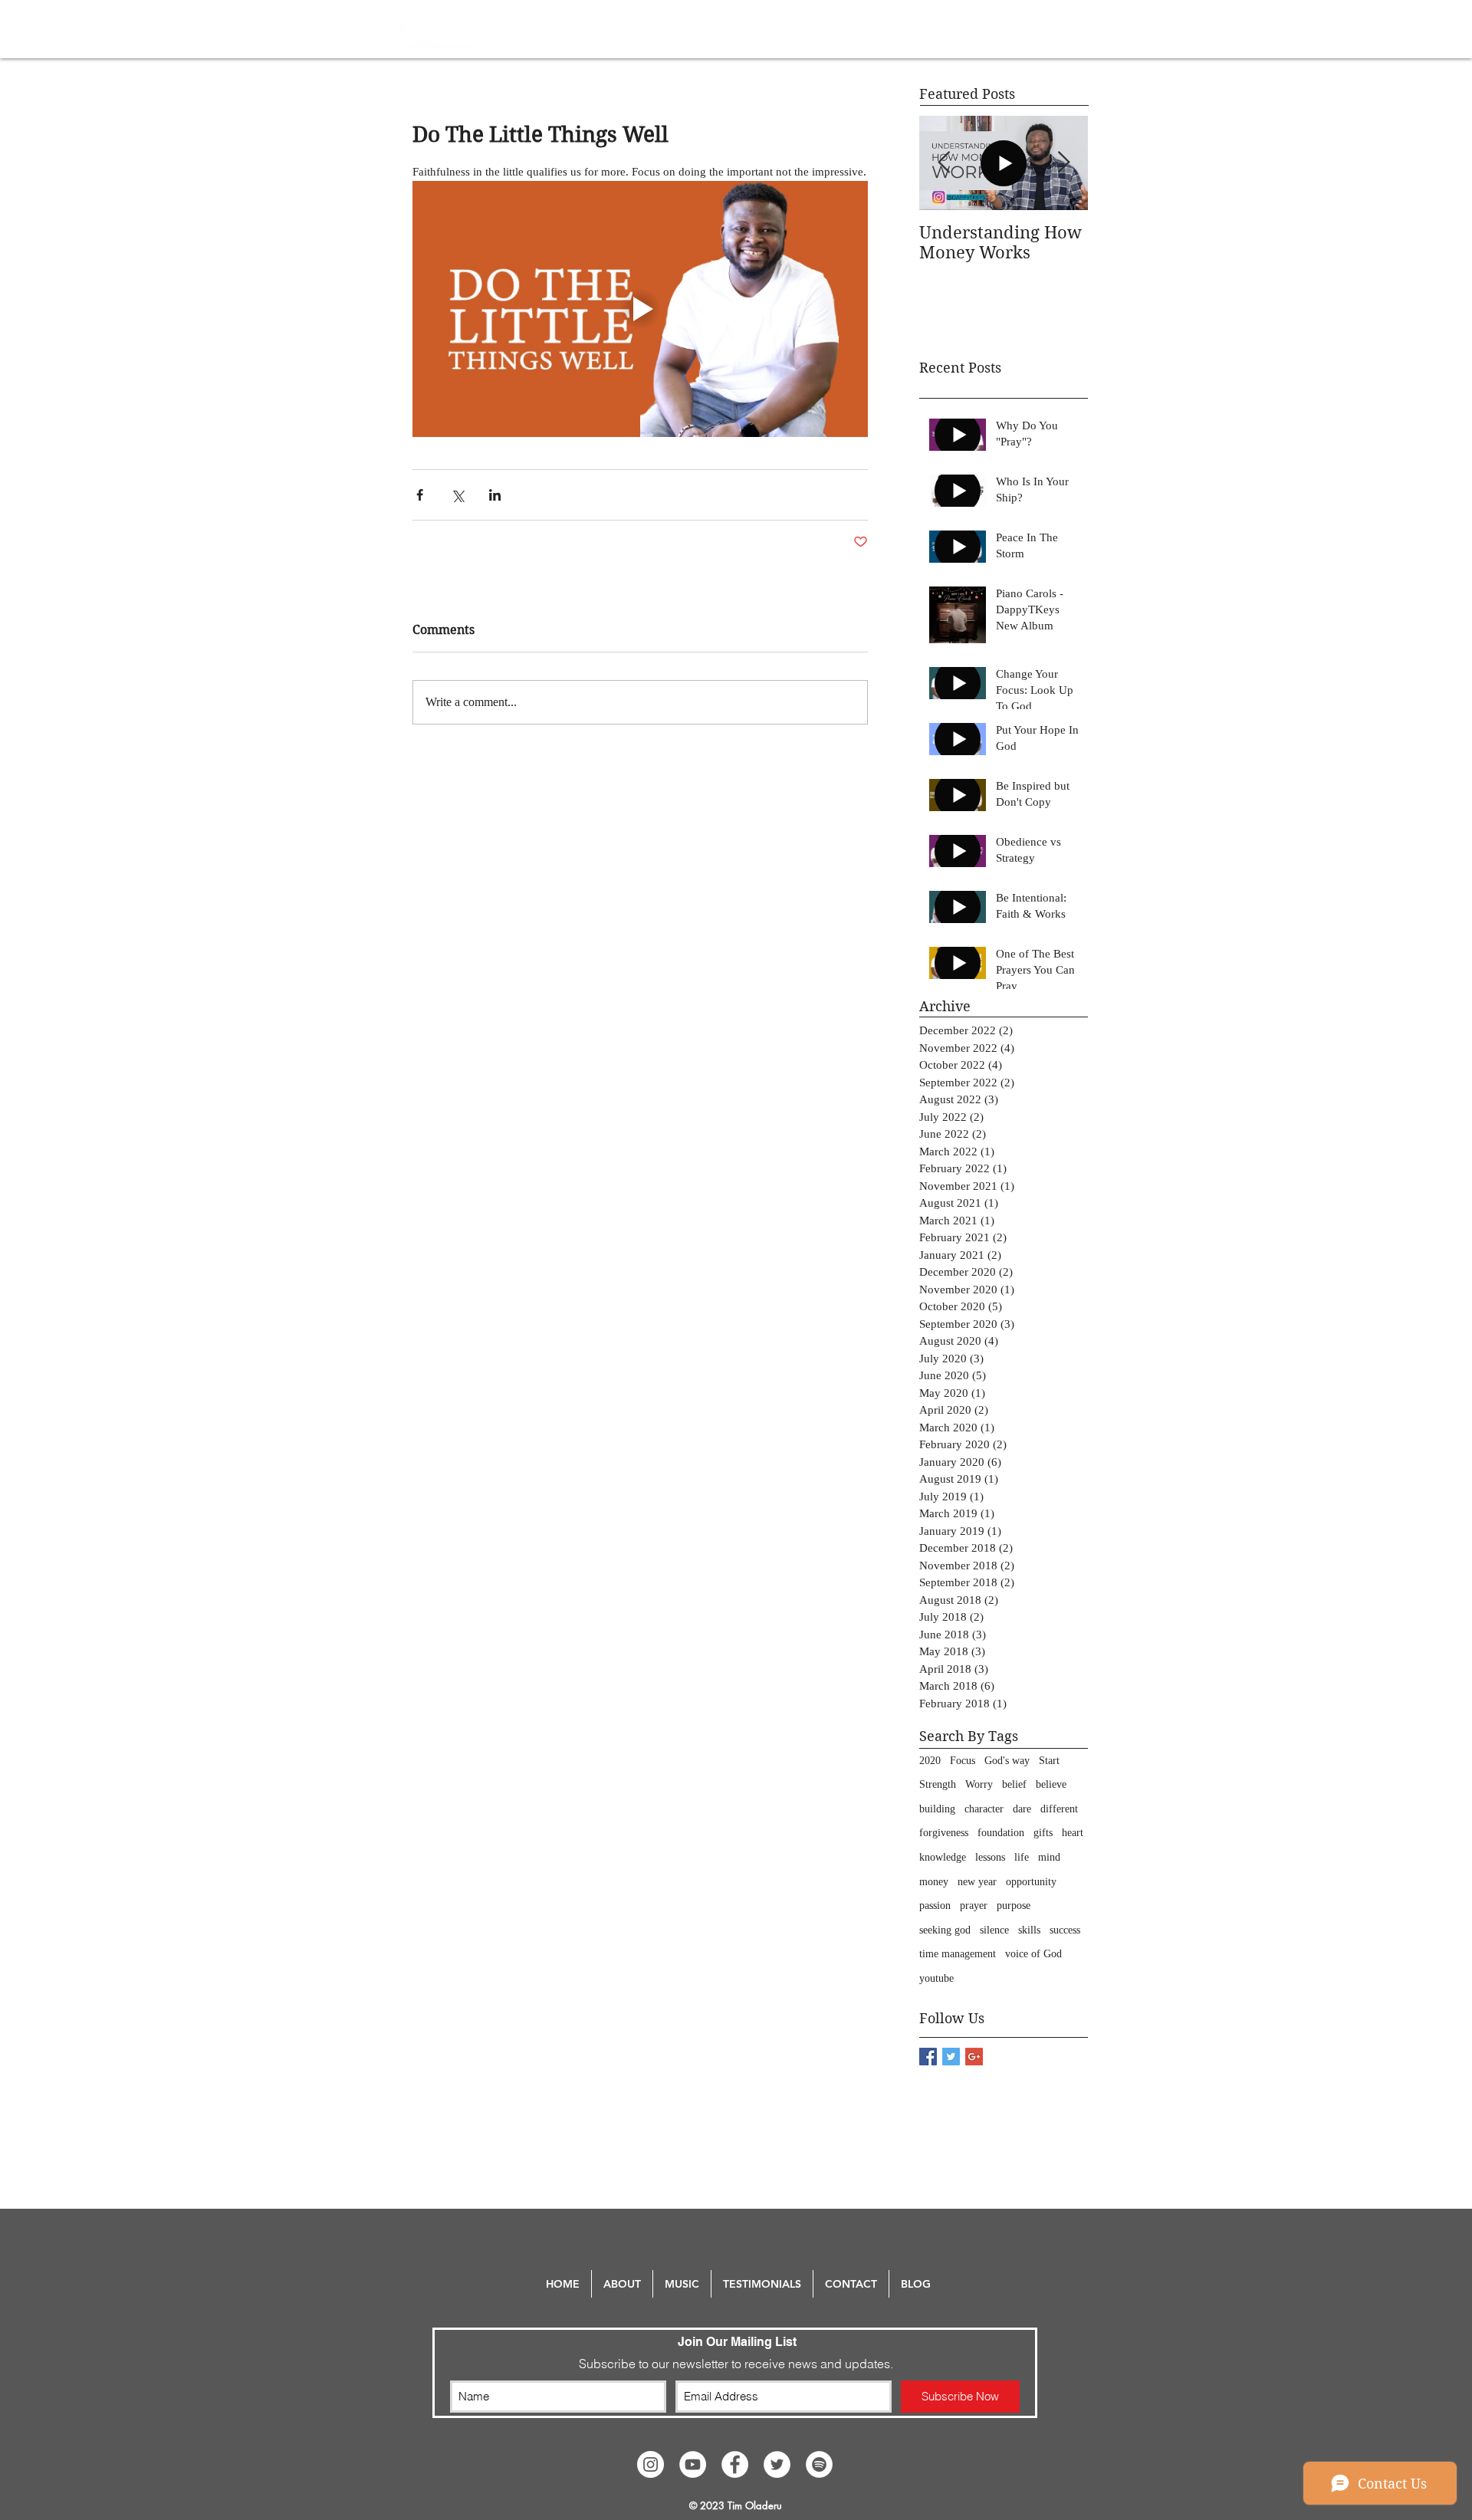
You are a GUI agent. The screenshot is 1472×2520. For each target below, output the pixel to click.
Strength (938, 1784)
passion (935, 1906)
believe (1051, 1784)
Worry (979, 1784)
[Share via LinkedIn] (495, 495)
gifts (1043, 1833)
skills (1029, 1930)
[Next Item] (1063, 163)
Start (1049, 1761)
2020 (930, 1761)
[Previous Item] (944, 163)
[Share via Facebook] (420, 495)
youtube (936, 1978)
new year (977, 1882)
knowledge (943, 1857)
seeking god (945, 1930)
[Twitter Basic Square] (951, 2057)
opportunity (1031, 1882)
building (937, 1809)
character (984, 1809)
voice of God (1033, 1954)
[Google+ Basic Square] (974, 2057)
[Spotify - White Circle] (819, 2464)
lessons (990, 1857)
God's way (1007, 1761)
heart (1073, 1833)
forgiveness (944, 1833)
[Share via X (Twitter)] (457, 495)
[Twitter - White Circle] (777, 2464)
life (1022, 1857)
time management (958, 1954)
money (934, 1882)
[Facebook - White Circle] (735, 2464)
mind (1049, 1857)
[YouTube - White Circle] (693, 2464)
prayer (974, 1906)
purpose (1014, 1906)
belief (1014, 1784)
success (1065, 1930)
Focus (963, 1761)
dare (1022, 1809)
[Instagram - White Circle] (651, 2464)
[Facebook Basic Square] (928, 2057)
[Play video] (640, 309)
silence (994, 1930)
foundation (1001, 1833)
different (1059, 1809)
